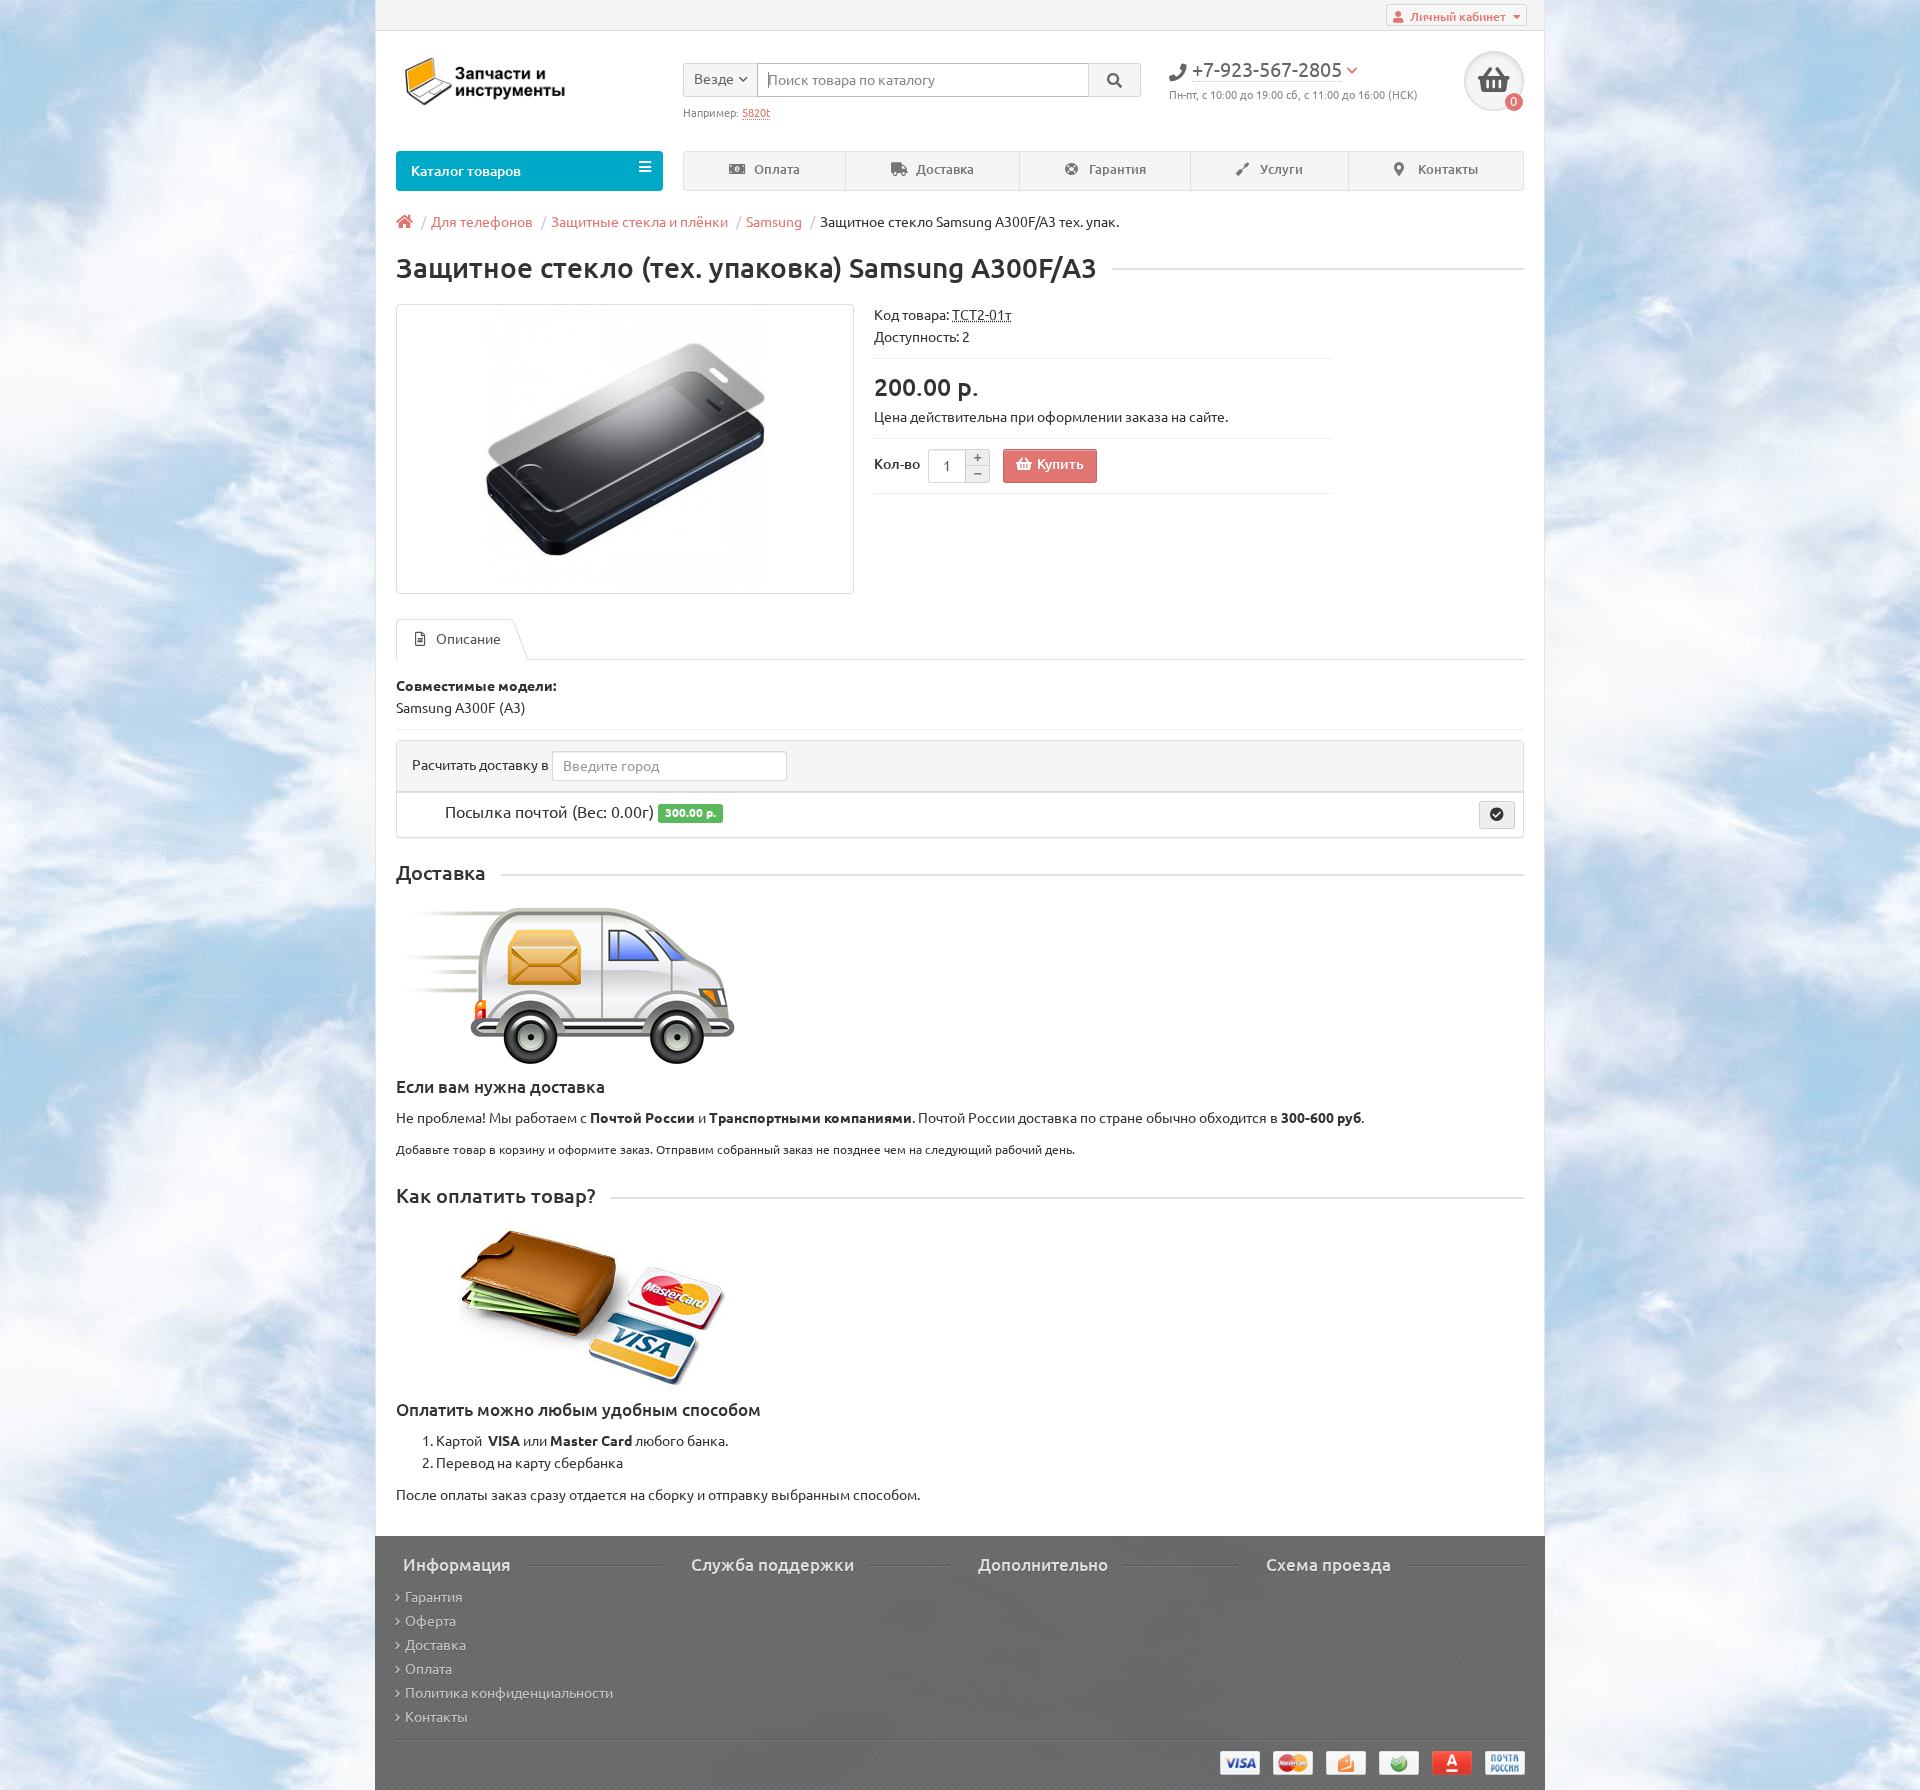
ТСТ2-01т (981, 315)
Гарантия (1116, 169)
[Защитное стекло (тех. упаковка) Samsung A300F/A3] (625, 449)
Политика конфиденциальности (509, 1693)
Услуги (1280, 169)
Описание (468, 639)
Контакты (1446, 169)
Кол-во (897, 464)
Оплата (775, 169)
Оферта (430, 1621)
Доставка (943, 169)
